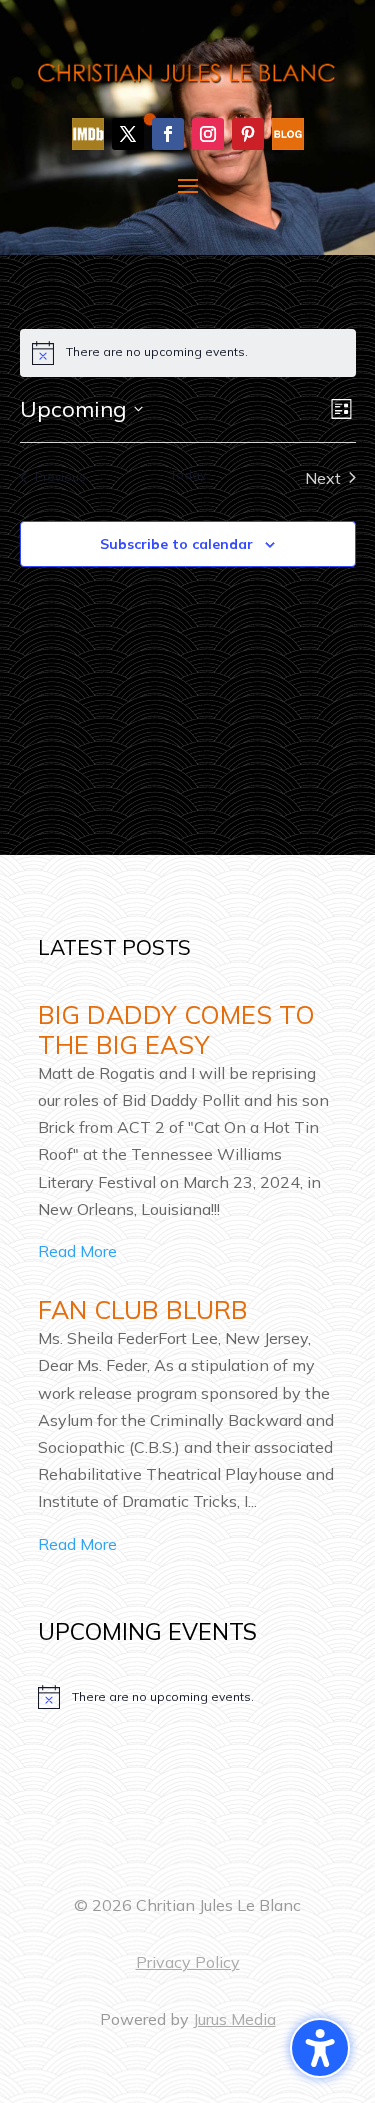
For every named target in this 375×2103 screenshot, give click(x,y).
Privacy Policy (188, 1962)
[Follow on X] (128, 134)
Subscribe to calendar (176, 544)
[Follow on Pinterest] (248, 134)
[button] (320, 2048)
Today (188, 474)
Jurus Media (234, 2019)
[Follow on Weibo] (88, 134)
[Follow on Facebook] (168, 134)
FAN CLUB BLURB (143, 1309)
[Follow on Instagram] (208, 134)
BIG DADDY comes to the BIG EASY (176, 1029)
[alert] (188, 1697)
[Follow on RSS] (288, 134)
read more (77, 1251)
